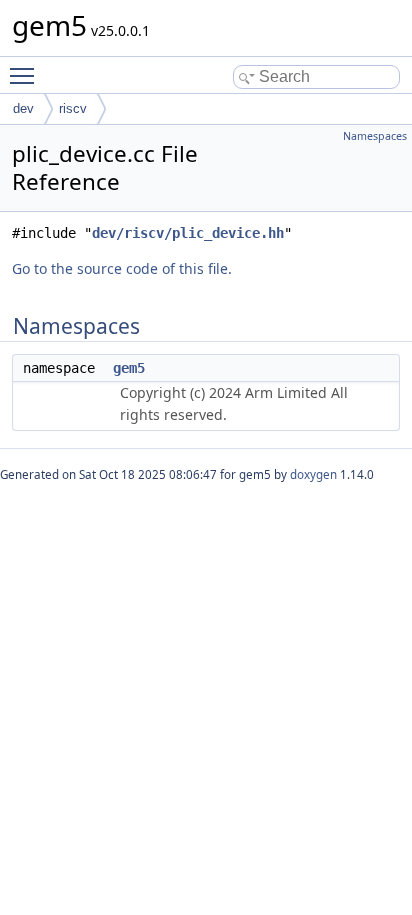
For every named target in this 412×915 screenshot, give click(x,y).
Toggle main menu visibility (26, 75)
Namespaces (375, 136)
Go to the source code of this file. (122, 268)
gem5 (129, 368)
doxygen (313, 474)
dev (23, 108)
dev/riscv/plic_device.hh (188, 233)
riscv (73, 108)
